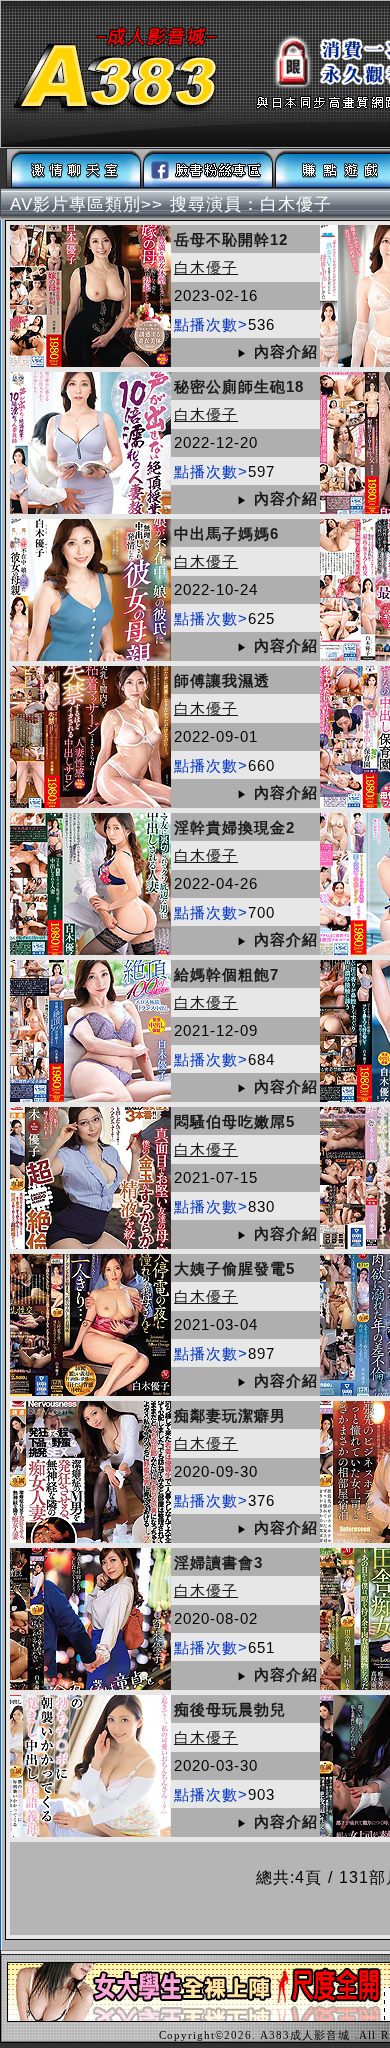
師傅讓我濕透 (222, 680)
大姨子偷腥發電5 (234, 1268)
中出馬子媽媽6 (226, 533)
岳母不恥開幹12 (231, 239)
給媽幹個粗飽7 (226, 974)
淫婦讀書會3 (218, 1562)
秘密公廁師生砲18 (239, 386)
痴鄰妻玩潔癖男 (230, 1415)
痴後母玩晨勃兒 (230, 1709)
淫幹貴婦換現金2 (234, 827)
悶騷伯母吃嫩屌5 (234, 1121)
